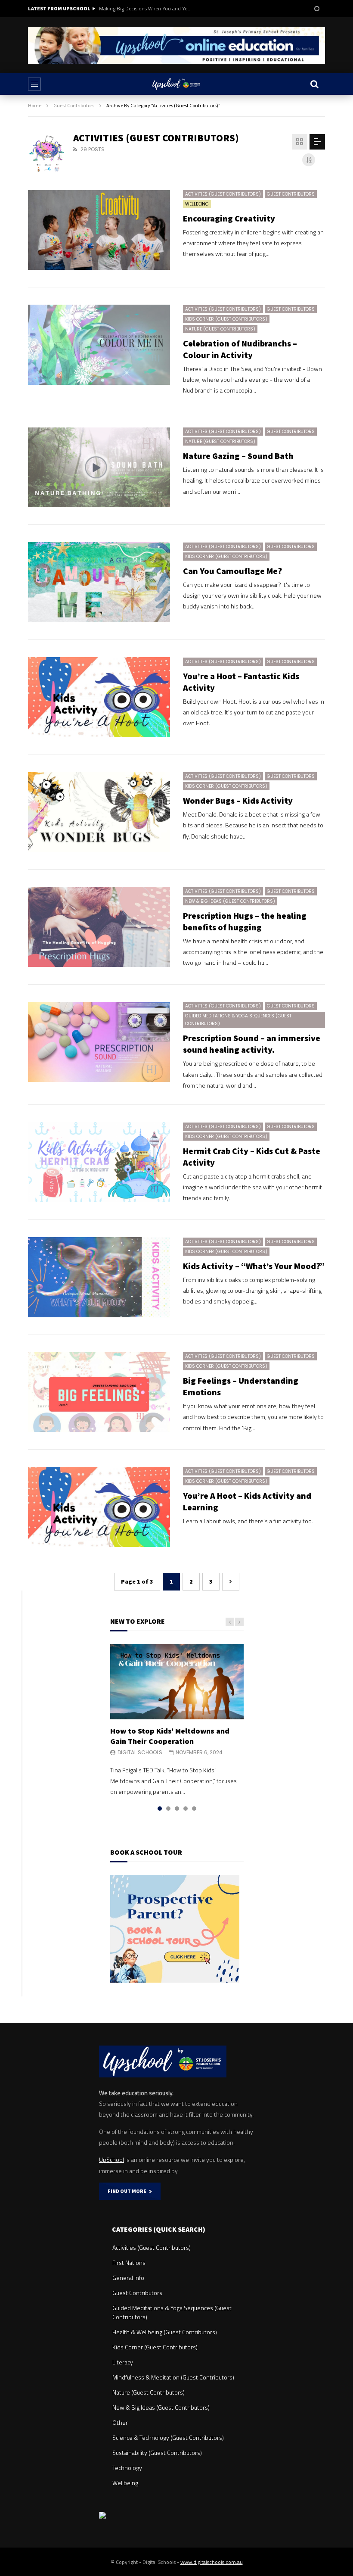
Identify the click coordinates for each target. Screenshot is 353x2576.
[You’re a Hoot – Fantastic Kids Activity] (99, 697)
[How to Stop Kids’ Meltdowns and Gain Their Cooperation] (177, 1681)
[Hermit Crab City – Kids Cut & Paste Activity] (99, 1162)
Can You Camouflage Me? (232, 571)
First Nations (129, 2263)
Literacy (123, 2362)
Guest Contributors (74, 105)
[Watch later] (316, 9)
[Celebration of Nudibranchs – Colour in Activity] (99, 345)
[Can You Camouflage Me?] (99, 582)
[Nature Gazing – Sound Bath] (99, 468)
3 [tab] (177, 1809)
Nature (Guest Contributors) (220, 329)
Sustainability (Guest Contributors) (157, 2453)
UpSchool (111, 2160)
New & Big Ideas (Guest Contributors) (230, 901)
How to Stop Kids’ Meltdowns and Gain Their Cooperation (170, 1736)
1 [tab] (160, 1809)
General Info (128, 2278)
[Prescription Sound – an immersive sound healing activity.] (99, 1042)
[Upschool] (176, 84)
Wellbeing (197, 204)
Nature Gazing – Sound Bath (238, 456)
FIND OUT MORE (128, 2191)
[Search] (314, 84)
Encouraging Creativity (229, 218)
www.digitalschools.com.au (212, 2562)
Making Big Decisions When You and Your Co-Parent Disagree (146, 8)
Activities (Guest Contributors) (223, 194)
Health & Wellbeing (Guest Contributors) (165, 2332)
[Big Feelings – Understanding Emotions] (99, 1392)
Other (120, 2422)
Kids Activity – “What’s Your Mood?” (254, 1266)
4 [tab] (186, 1809)
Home (35, 105)
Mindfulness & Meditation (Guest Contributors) (173, 2377)
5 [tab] (194, 1809)
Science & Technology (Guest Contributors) (168, 2437)
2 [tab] (168, 1809)
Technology (127, 2468)
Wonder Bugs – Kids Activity (238, 800)
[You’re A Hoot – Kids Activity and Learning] (99, 1507)
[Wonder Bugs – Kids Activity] (99, 812)
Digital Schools (140, 1752)
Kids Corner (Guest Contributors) (226, 319)
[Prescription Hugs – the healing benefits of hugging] (99, 927)
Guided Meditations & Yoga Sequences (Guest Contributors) (238, 1020)
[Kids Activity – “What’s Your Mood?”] (99, 1277)
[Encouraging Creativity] (99, 230)
